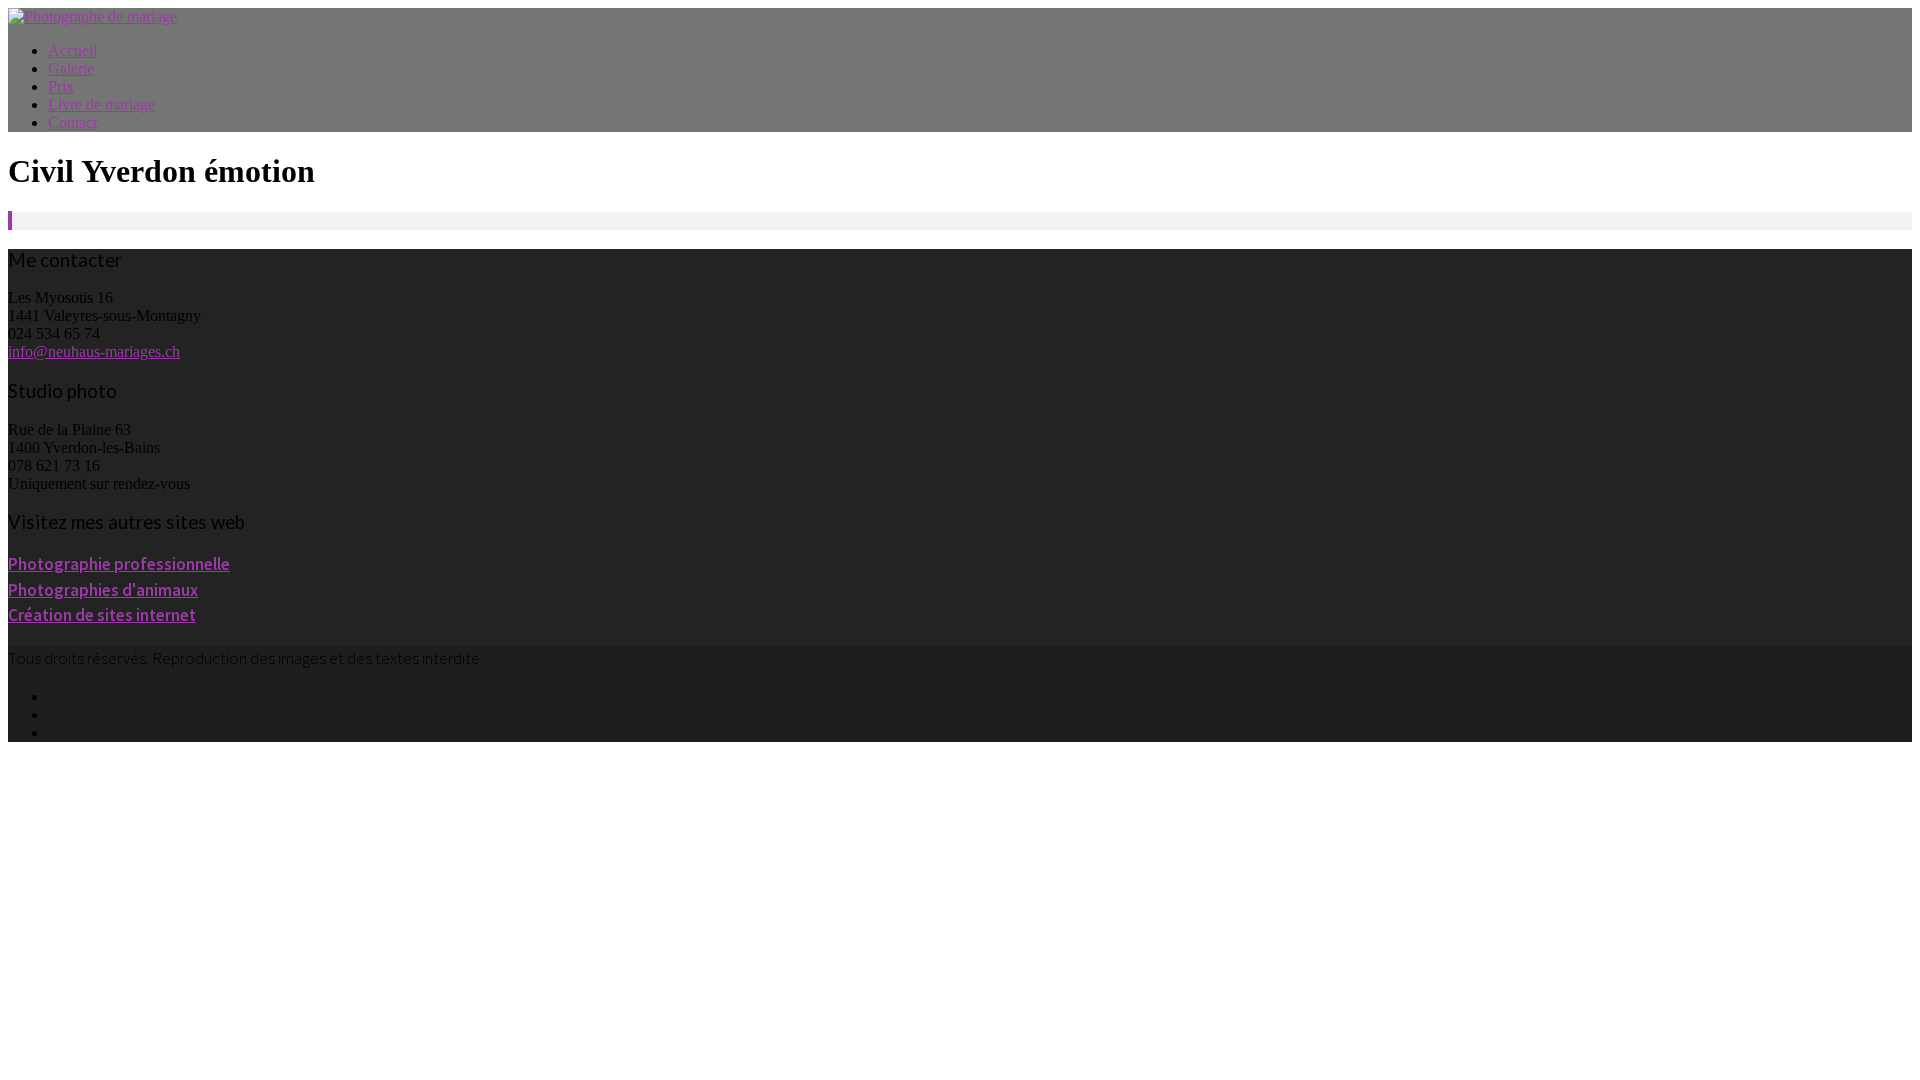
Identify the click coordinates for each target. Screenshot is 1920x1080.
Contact (72, 122)
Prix (61, 86)
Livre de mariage (101, 104)
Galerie (71, 68)
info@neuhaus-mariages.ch (94, 351)
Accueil (72, 50)
